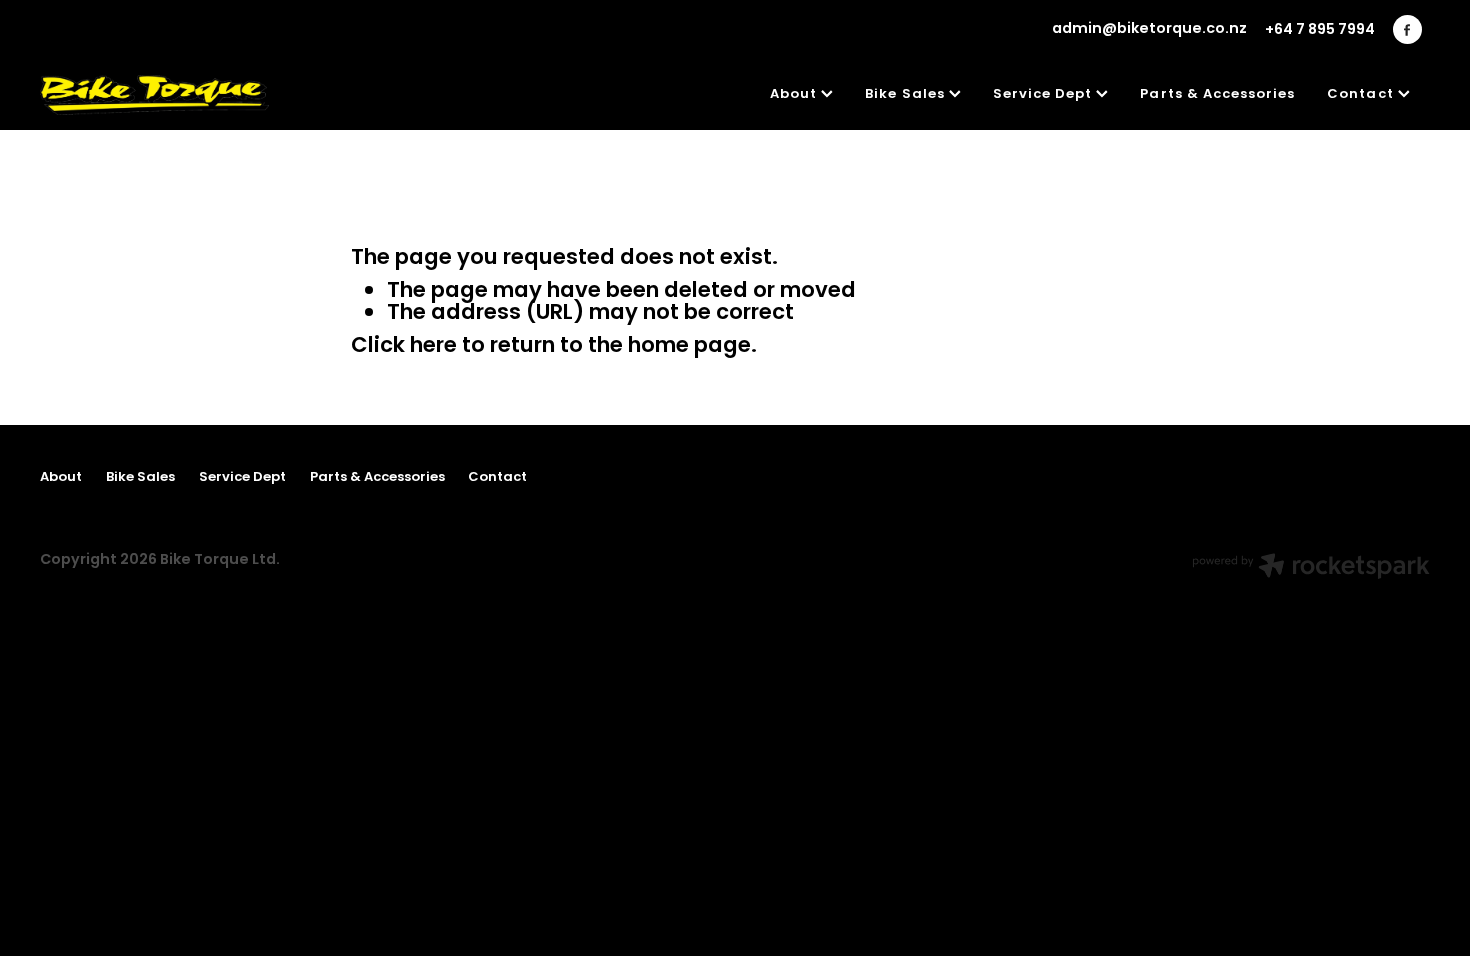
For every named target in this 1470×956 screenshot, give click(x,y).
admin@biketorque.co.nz (1149, 30)
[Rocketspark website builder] (1311, 568)
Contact (1362, 95)
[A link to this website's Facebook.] (1407, 29)
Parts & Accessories (1217, 95)
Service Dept (1045, 95)
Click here (404, 347)
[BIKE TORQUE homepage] (179, 95)
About (795, 95)
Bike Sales (907, 95)
